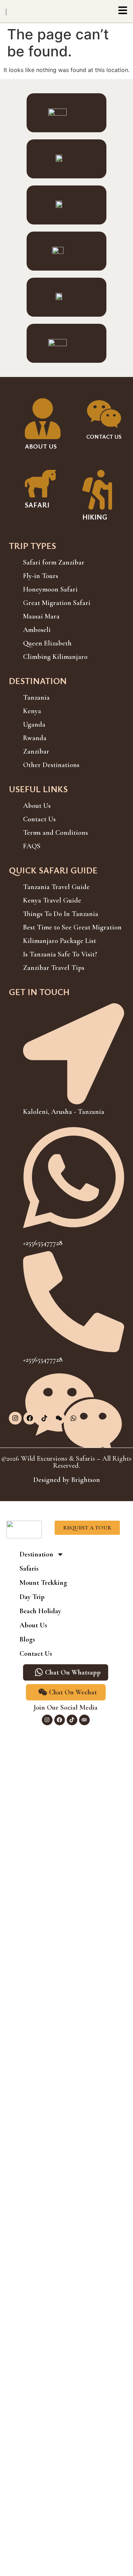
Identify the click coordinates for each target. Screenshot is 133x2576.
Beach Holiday (40, 1611)
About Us (33, 1625)
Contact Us (36, 1654)
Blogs (27, 1639)
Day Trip (32, 1597)
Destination (36, 1554)
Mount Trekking (43, 1583)
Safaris (29, 1569)
